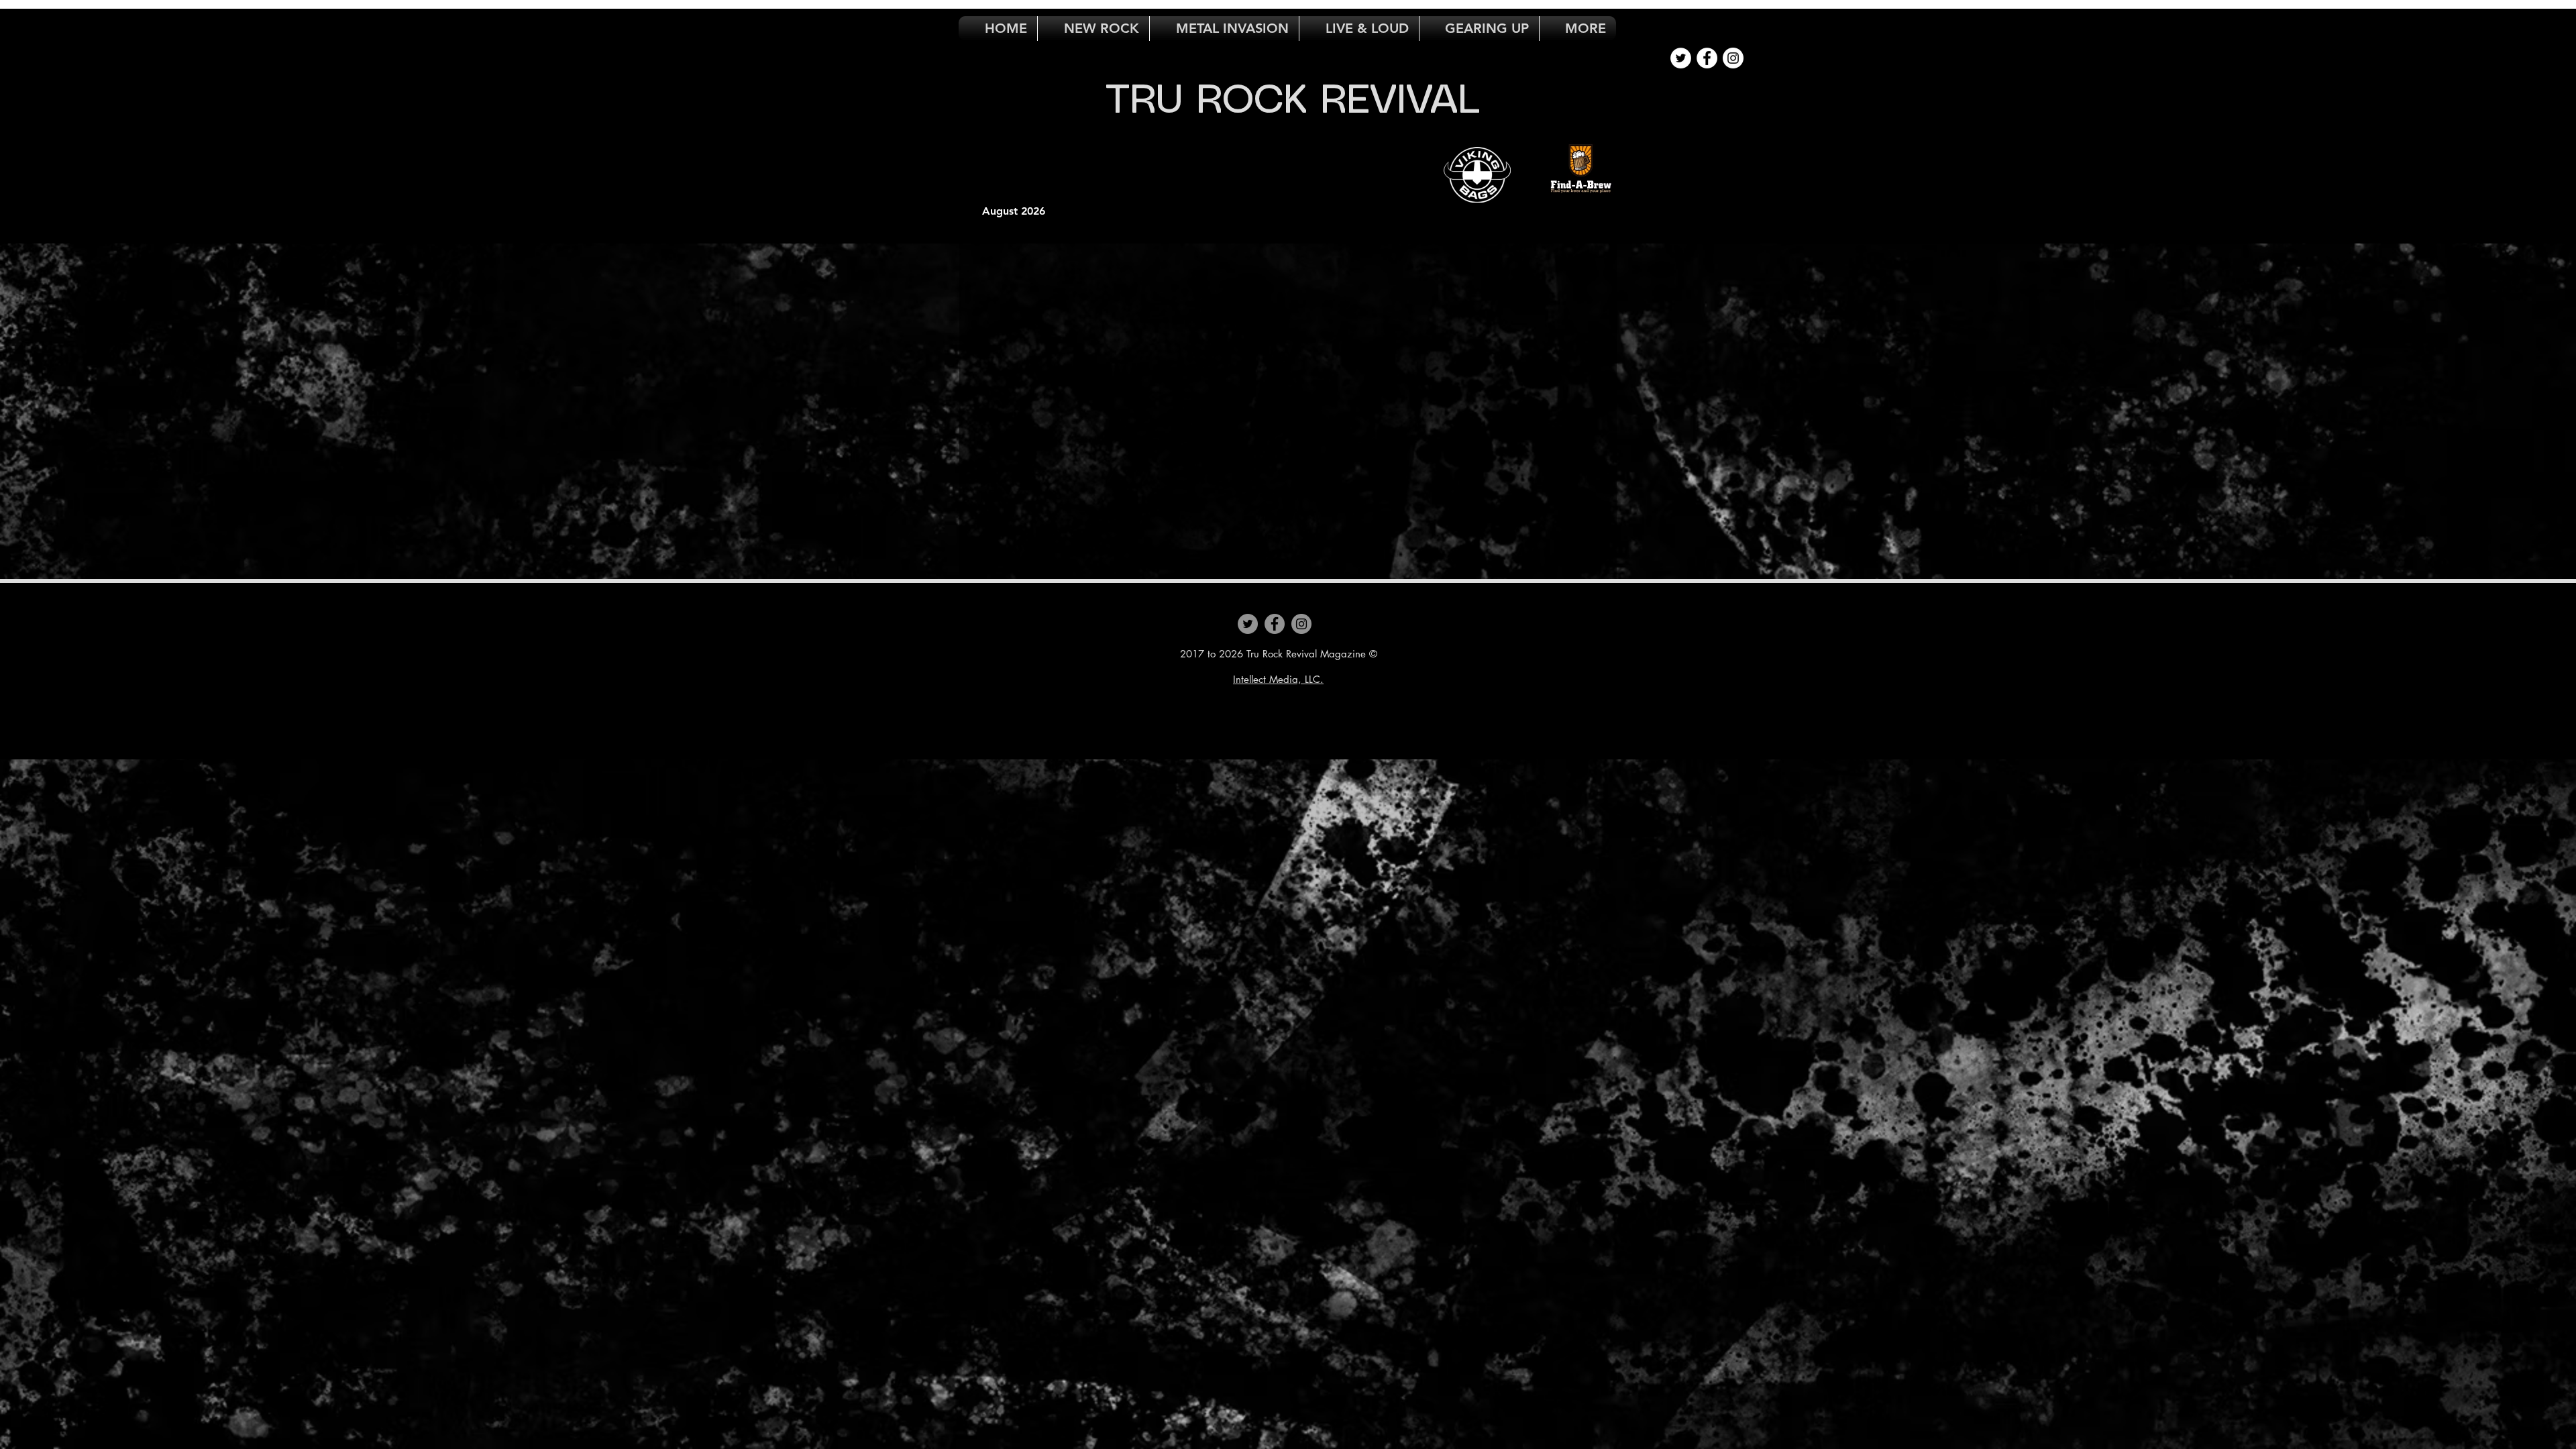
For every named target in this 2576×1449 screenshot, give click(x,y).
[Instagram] (1301, 624)
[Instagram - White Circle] (1733, 58)
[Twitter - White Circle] (1681, 58)
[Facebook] (1275, 624)
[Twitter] (1248, 624)
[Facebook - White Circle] (1707, 58)
